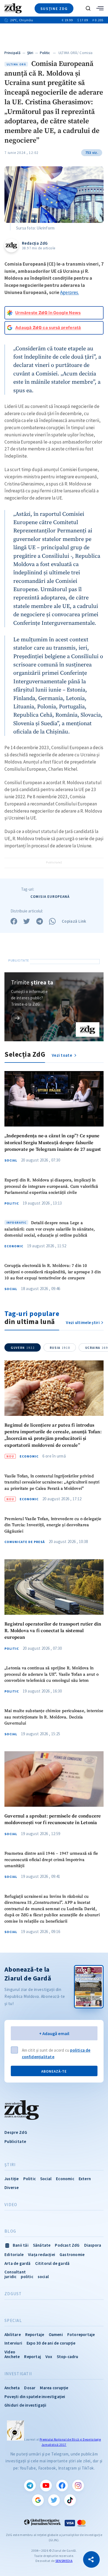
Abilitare (13, 2335)
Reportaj (33, 2357)
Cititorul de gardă (52, 2263)
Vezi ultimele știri (83, 1322)
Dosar (30, 2388)
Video (11, 2205)
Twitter (54, 2500)
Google (38, 2500)
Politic (45, 53)
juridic (10, 2277)
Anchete (12, 2357)
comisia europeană (50, 897)
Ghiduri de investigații (25, 2405)
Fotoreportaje (81, 2335)
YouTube (46, 2486)
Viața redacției (42, 2255)
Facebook (62, 2486)
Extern (85, 2179)
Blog (10, 2231)
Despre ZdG (16, 2132)
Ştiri (30, 53)
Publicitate (15, 2141)
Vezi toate (62, 1055)
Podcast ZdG (67, 2245)
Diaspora (93, 2245)
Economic (14, 1246)
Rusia (60, 1348)
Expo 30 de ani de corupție (51, 2343)
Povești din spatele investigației (35, 2397)
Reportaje (35, 2335)
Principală (12, 53)
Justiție (12, 2179)
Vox (49, 2357)
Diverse (11, 2187)
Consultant (15, 2272)
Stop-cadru (68, 2357)
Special (13, 2321)
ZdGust (13, 2294)
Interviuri (13, 2343)
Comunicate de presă (25, 1542)
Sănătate (42, 2245)
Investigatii (18, 2374)
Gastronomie (72, 2255)
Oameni (56, 2335)
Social (11, 1160)
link (17, 1018)
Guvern (23, 1348)
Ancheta (12, 2388)
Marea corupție (54, 2388)
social (43, 2277)
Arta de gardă (18, 2263)
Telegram (30, 2486)
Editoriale (14, 2255)
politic (27, 2277)
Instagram (78, 2486)
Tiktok (70, 2500)
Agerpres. (70, 292)
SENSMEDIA (64, 2561)
